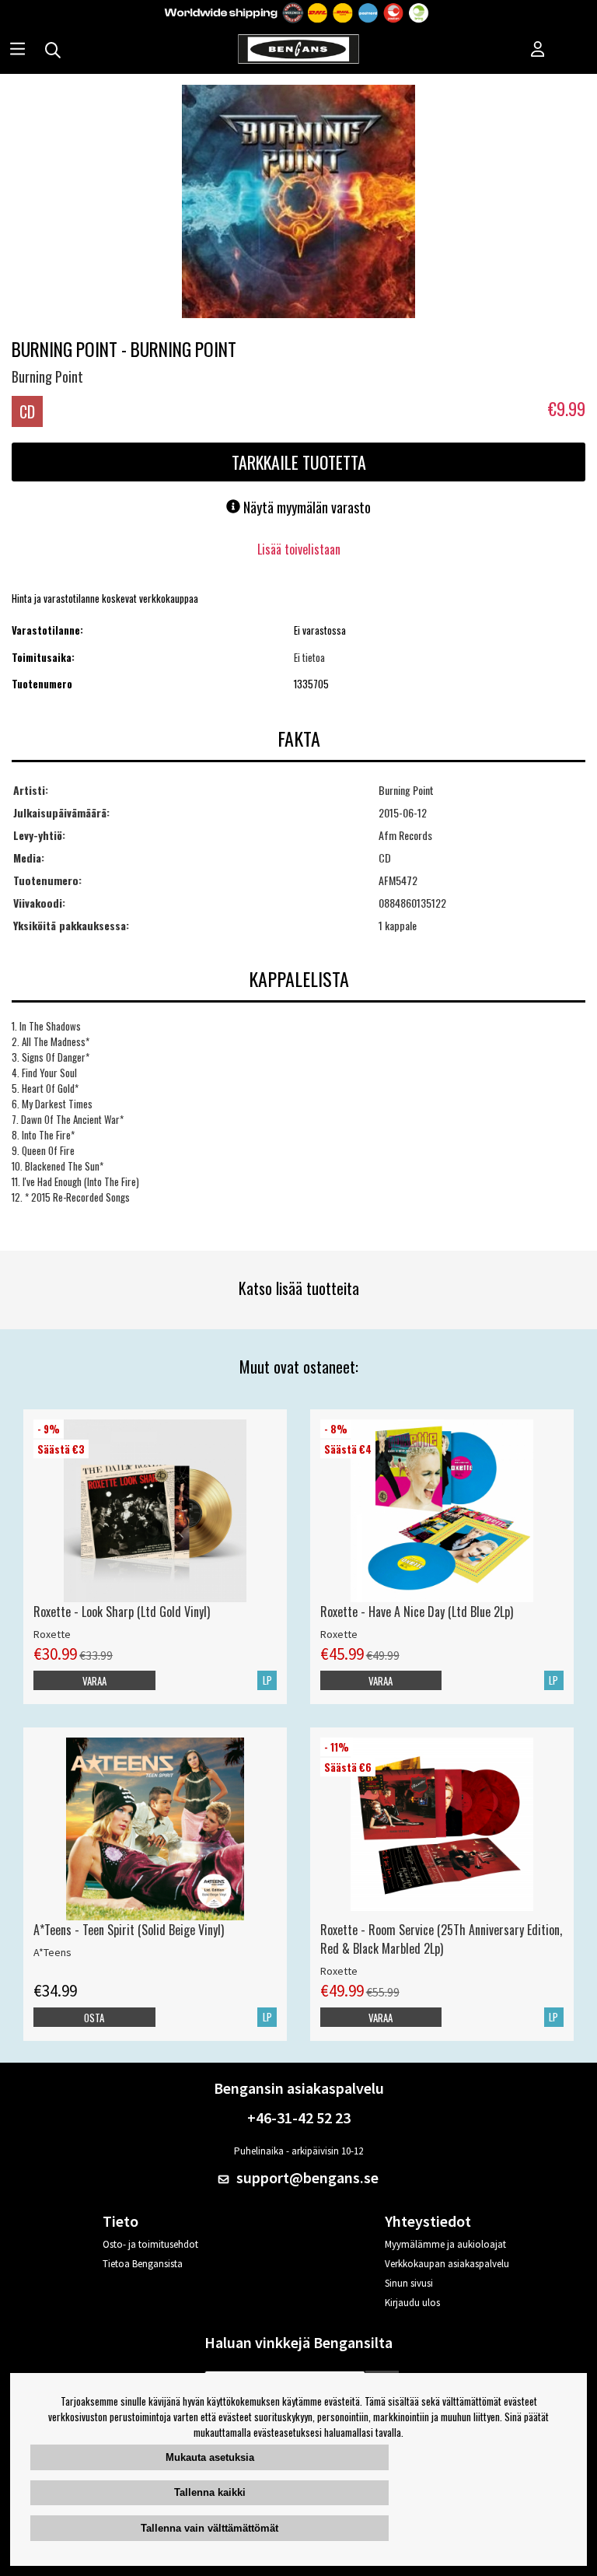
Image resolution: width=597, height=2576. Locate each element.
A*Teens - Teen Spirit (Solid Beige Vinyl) (129, 1930)
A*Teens (52, 1952)
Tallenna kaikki (210, 2492)
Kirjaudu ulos (412, 2303)
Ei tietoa (309, 657)
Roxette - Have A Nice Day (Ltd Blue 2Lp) (417, 1612)
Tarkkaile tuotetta (299, 462)
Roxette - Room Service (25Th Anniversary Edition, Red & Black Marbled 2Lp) (441, 1939)
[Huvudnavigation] (17, 51)
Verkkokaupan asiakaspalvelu (447, 2264)
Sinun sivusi (409, 2283)
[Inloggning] (538, 51)
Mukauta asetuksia (210, 2457)
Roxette (52, 1634)
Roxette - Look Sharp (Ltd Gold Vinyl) (122, 1612)
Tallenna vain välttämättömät (209, 2528)
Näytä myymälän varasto (305, 507)
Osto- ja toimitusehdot (150, 2244)
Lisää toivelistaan (299, 549)
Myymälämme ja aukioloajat (445, 2244)
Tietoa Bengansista (143, 2264)
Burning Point (47, 376)
